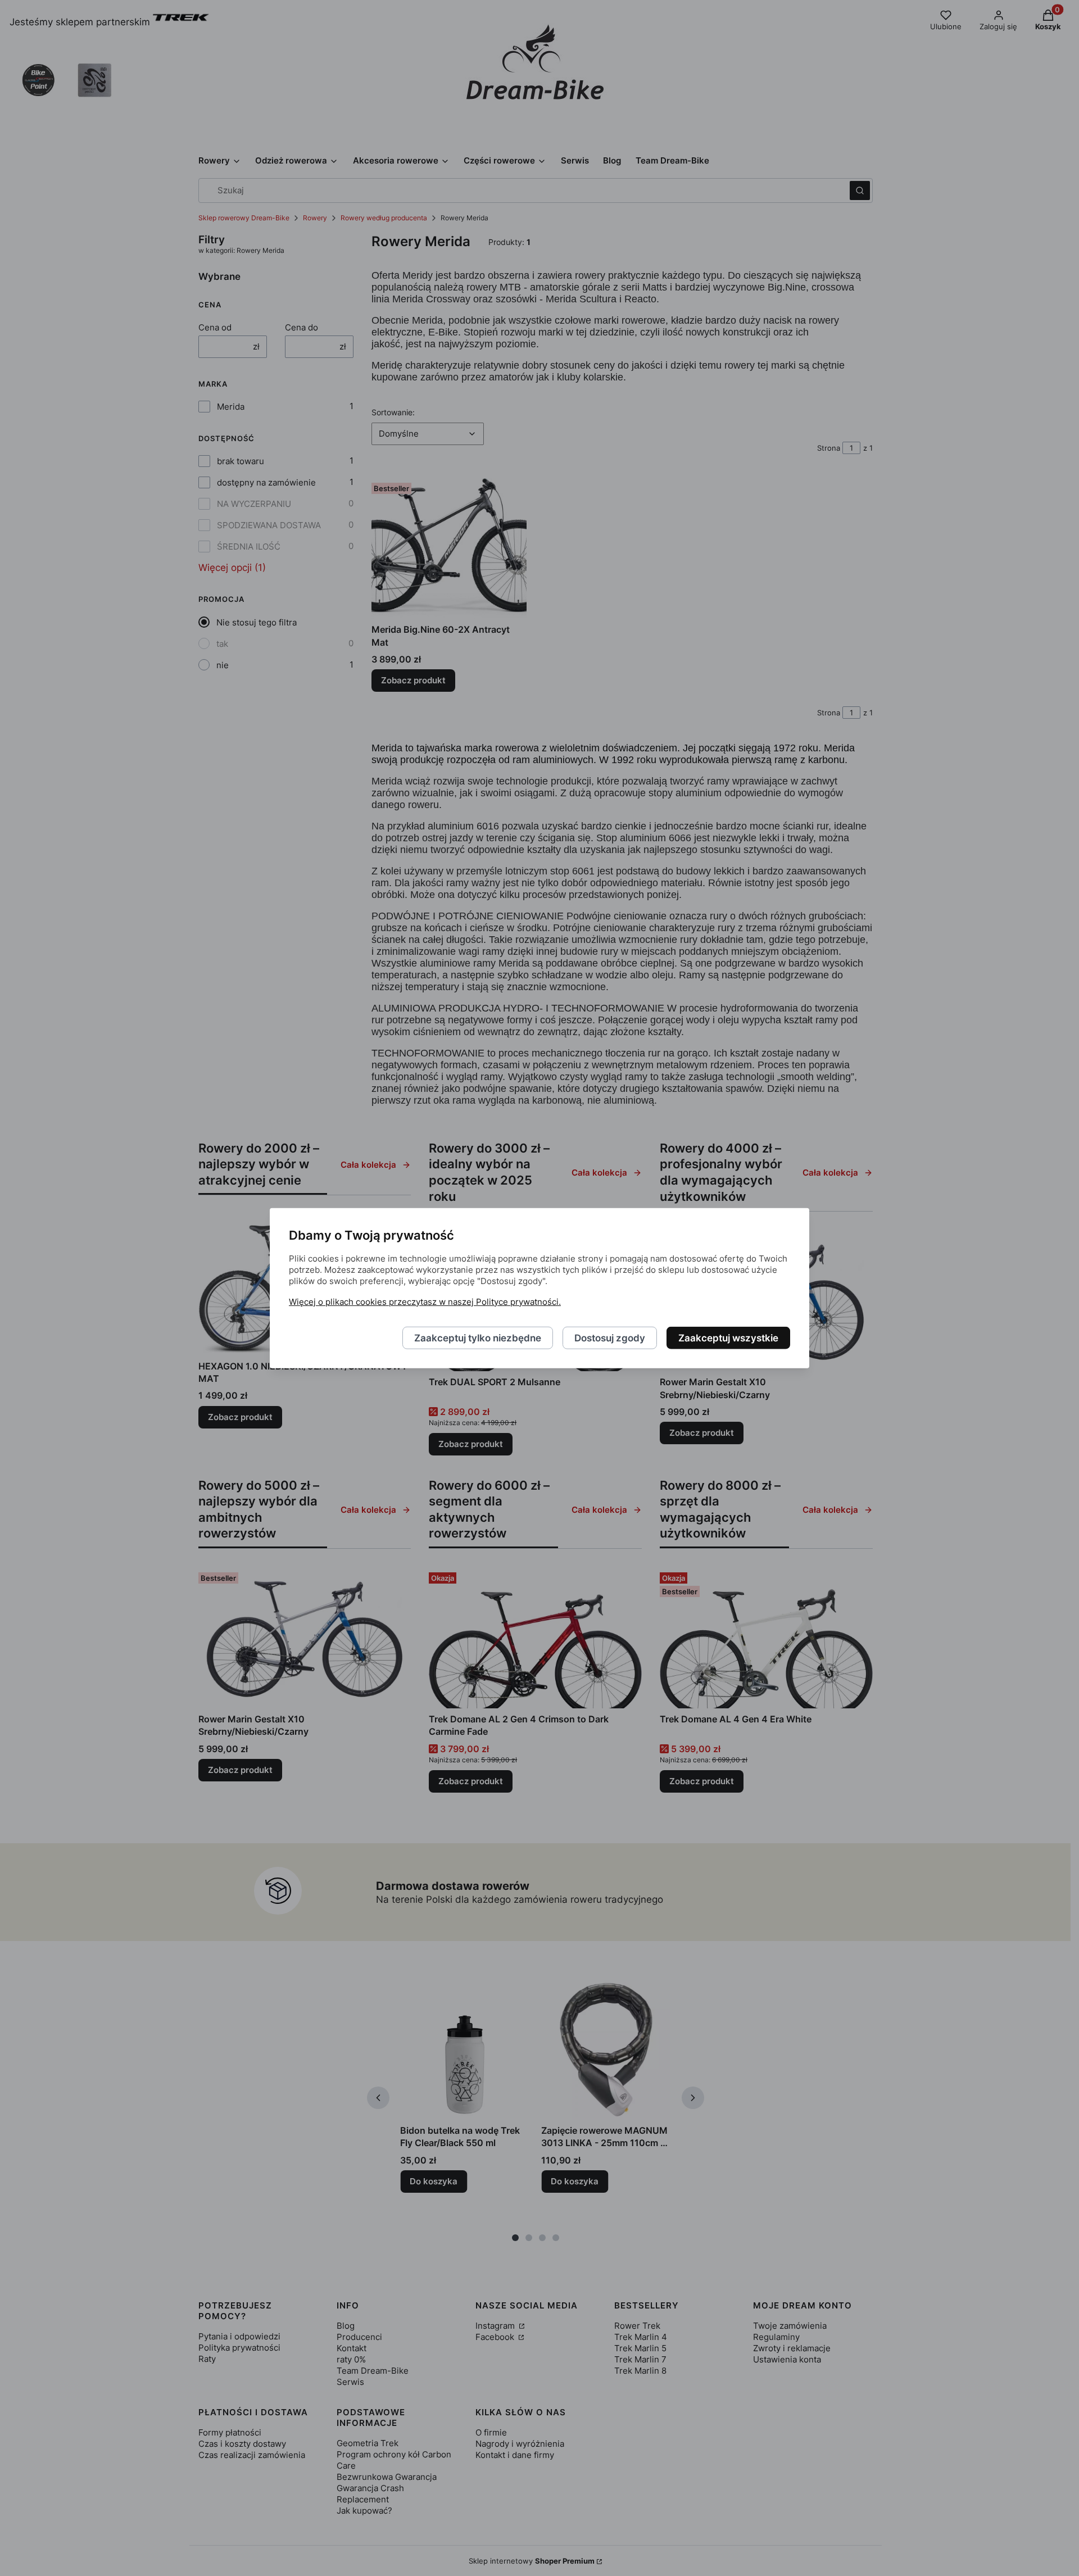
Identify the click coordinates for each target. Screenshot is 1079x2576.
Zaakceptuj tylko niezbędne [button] (478, 1337)
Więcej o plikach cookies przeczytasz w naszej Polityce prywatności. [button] (425, 1301)
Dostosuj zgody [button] (610, 1337)
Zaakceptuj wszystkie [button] (728, 1337)
